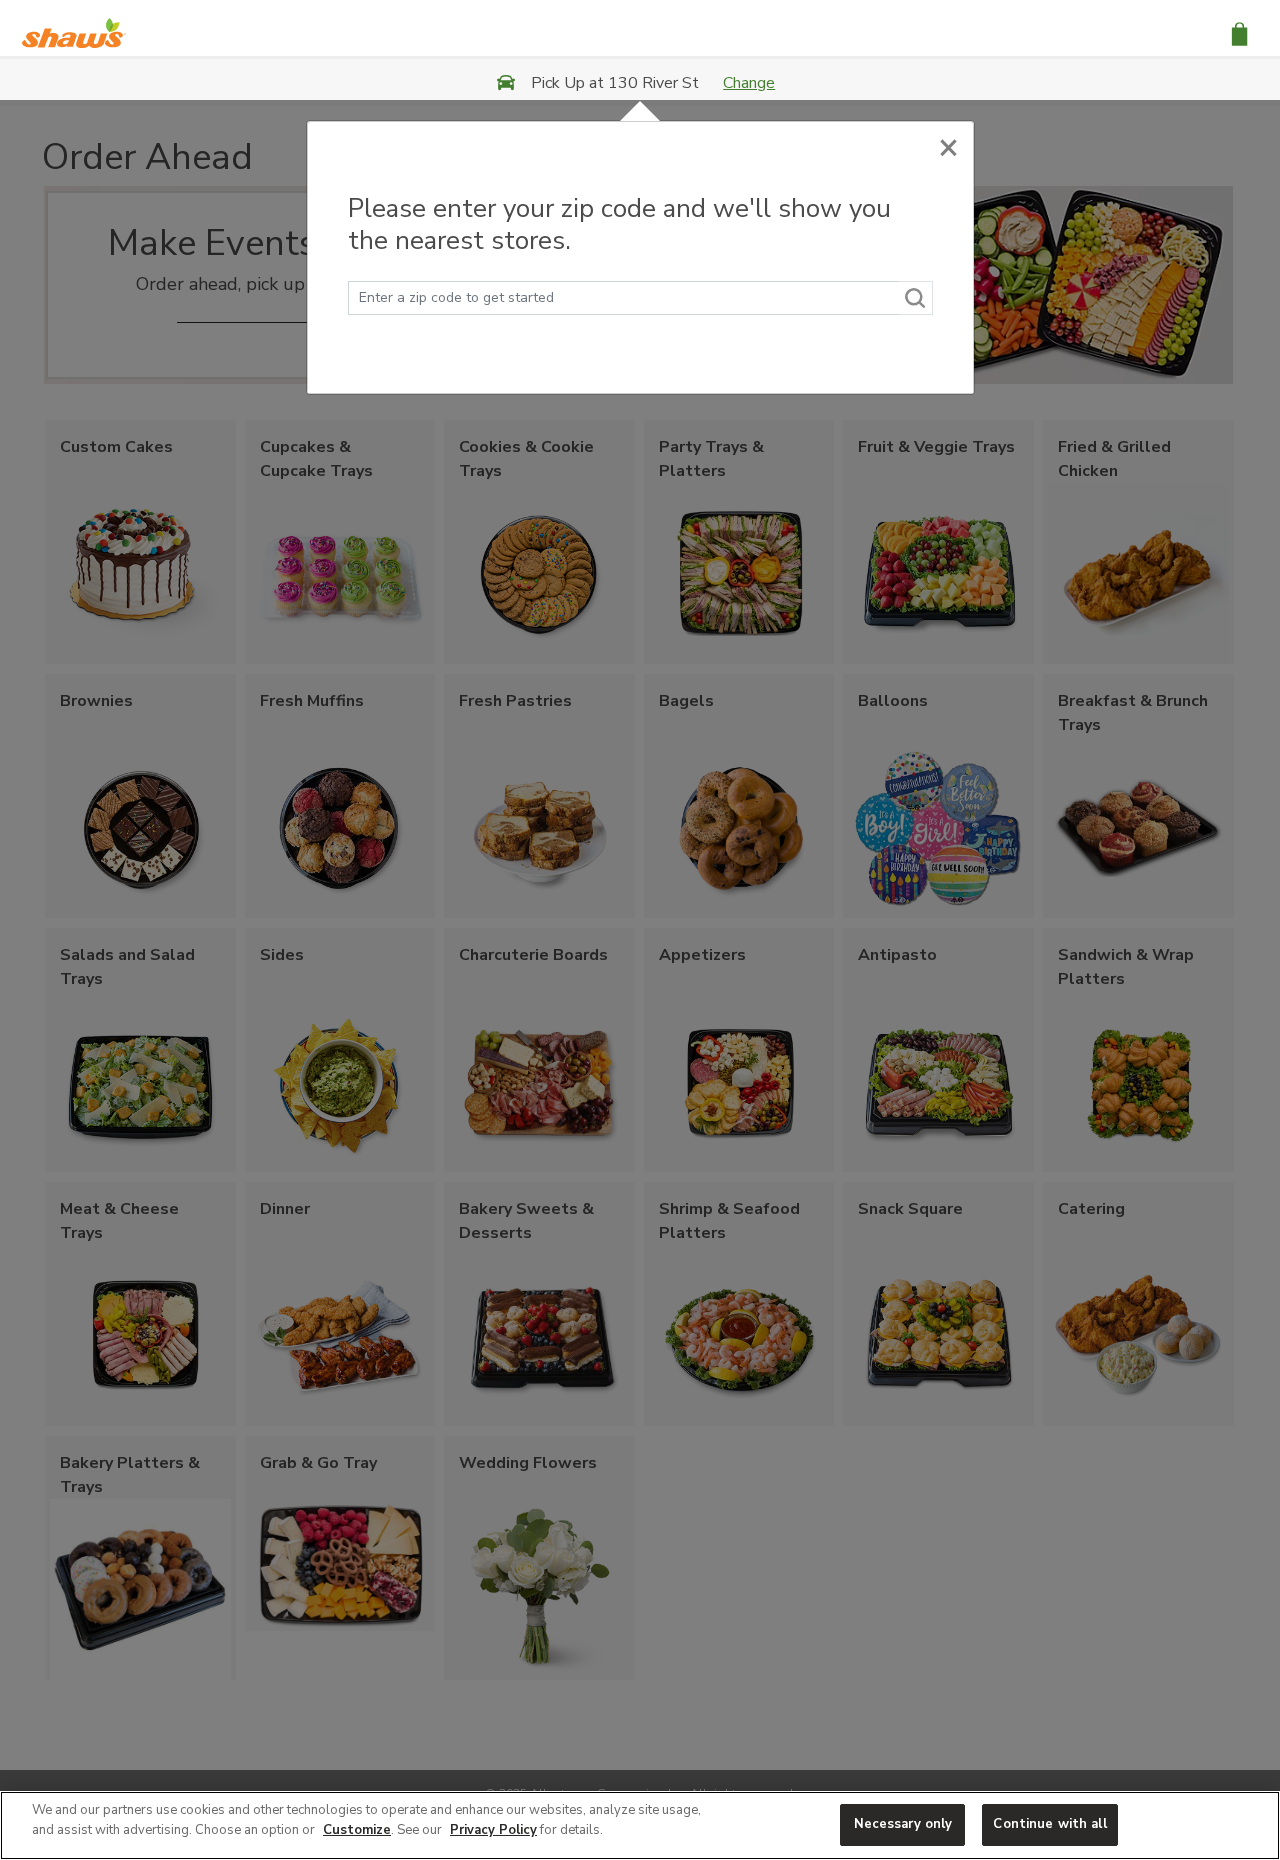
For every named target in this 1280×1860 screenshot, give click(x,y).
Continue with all (1049, 1824)
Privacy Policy (493, 1830)
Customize (357, 1830)
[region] (640, 1825)
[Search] (916, 298)
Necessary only (903, 1824)
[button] (1239, 32)
